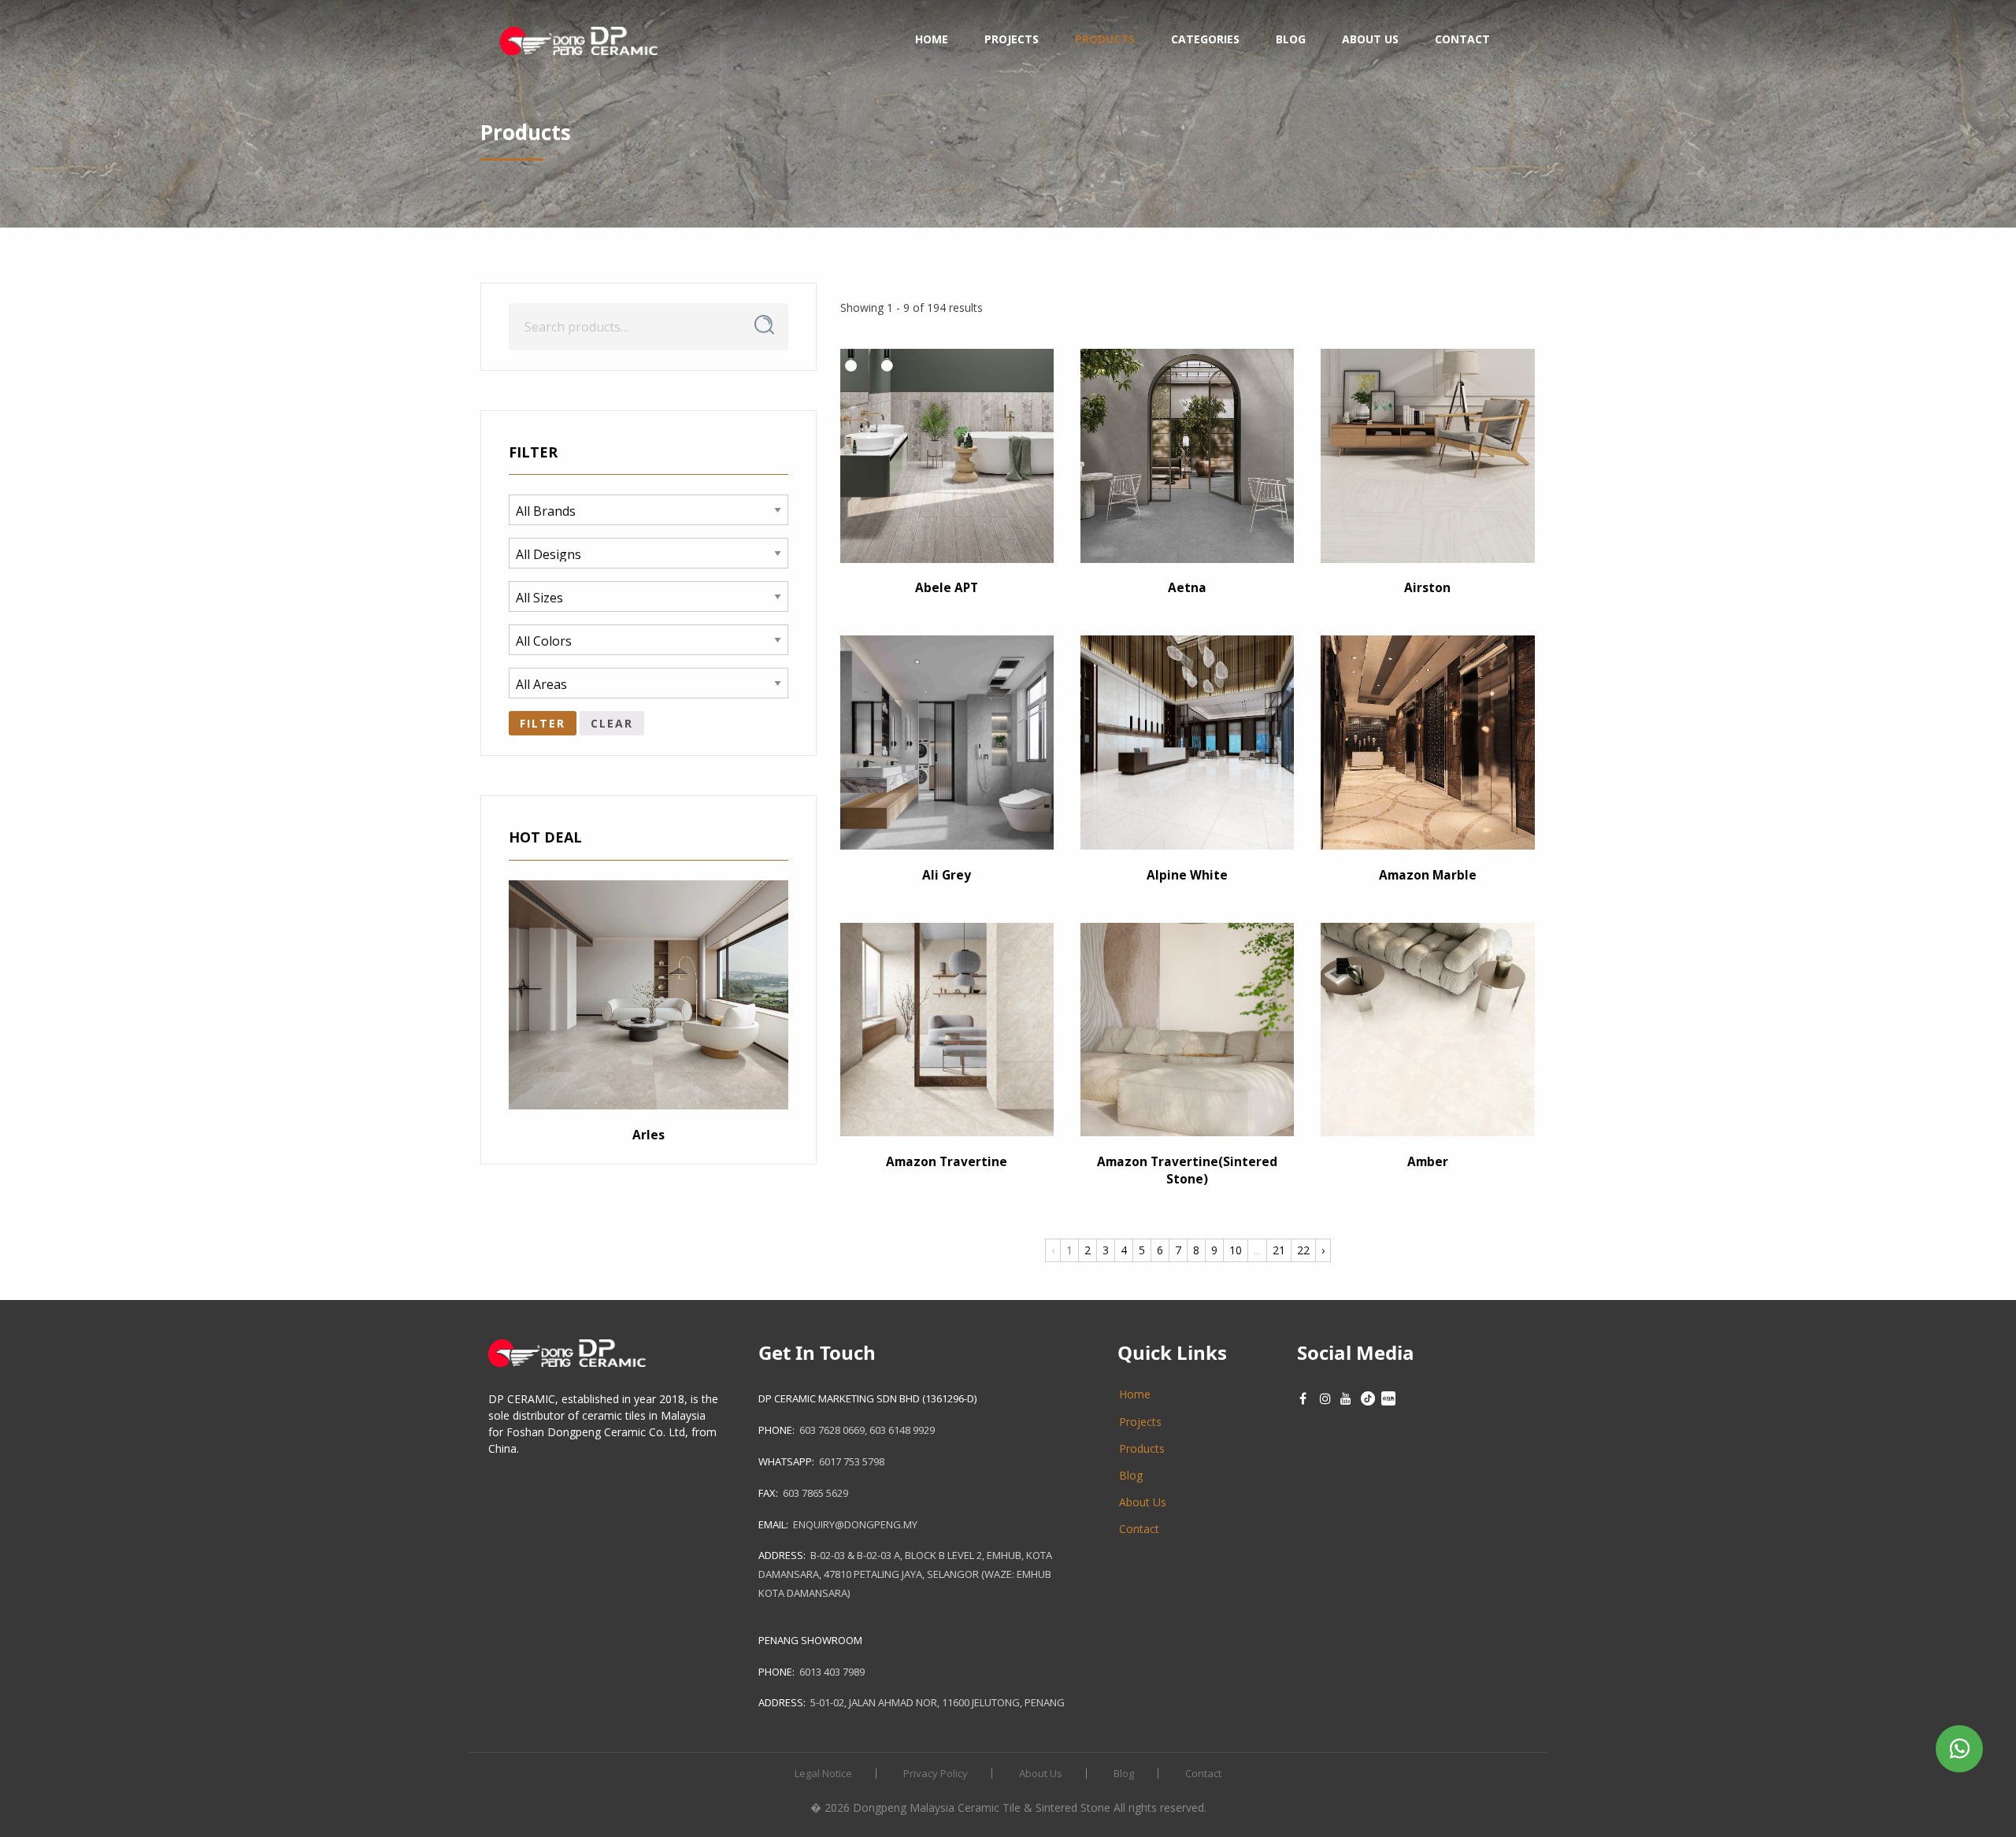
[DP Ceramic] (579, 39)
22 (1303, 1250)
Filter (543, 723)
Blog (1291, 39)
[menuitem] (579, 39)
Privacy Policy (936, 1774)
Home (932, 39)
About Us (1370, 39)
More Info (945, 491)
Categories (1205, 39)
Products (1105, 39)
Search (764, 325)
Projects (1012, 39)
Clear (612, 723)
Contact (1462, 39)
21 (1279, 1250)
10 (1236, 1250)
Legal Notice (823, 1774)
